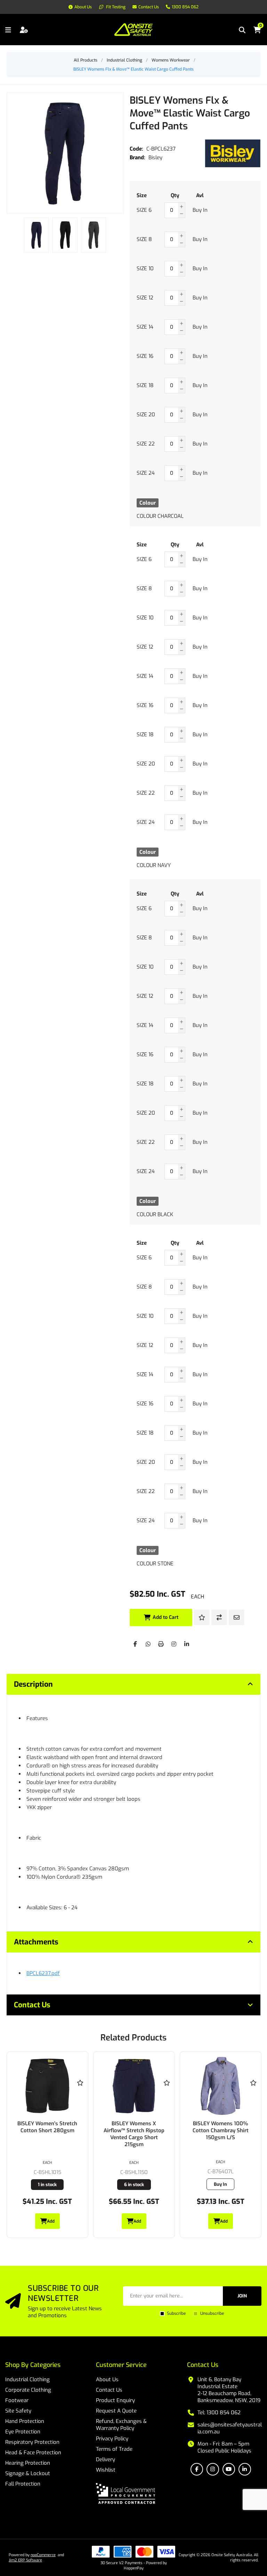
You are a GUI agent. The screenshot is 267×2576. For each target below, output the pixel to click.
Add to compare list (219, 1617)
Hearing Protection (28, 2463)
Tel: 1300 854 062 (219, 2413)
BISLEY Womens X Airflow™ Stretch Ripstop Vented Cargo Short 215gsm (47, 2134)
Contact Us (109, 2390)
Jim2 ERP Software (25, 2560)
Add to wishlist (202, 1617)
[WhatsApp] (148, 1644)
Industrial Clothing (27, 2380)
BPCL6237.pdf (43, 1973)
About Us (107, 2380)
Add (51, 2221)
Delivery (106, 2459)
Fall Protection (23, 2484)
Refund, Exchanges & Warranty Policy (121, 2425)
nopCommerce (43, 2555)
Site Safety (18, 2411)
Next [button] (118, 228)
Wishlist (106, 2470)
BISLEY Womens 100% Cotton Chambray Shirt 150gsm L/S (134, 2130)
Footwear (17, 2400)
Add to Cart (165, 1617)
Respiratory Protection (32, 2442)
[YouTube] (229, 2469)
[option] (37, 235)
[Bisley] (233, 153)
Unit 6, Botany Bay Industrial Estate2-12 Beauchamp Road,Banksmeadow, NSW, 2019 (229, 2390)
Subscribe (176, 2313)
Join (242, 2296)
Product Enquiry (115, 2400)
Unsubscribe (212, 2313)
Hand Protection (25, 2421)
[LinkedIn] (187, 1644)
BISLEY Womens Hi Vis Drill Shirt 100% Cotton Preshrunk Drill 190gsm (220, 2130)
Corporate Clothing (28, 2390)
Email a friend (237, 1617)
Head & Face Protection (33, 2453)
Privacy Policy (112, 2439)
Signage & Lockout (28, 2473)
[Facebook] (135, 1644)
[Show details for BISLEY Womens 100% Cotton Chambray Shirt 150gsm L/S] (134, 2086)
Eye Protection (23, 2432)
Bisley (155, 158)
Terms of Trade (114, 2449)
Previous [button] (12, 228)
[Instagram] (174, 1644)
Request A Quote (116, 2411)
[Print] (161, 1644)
